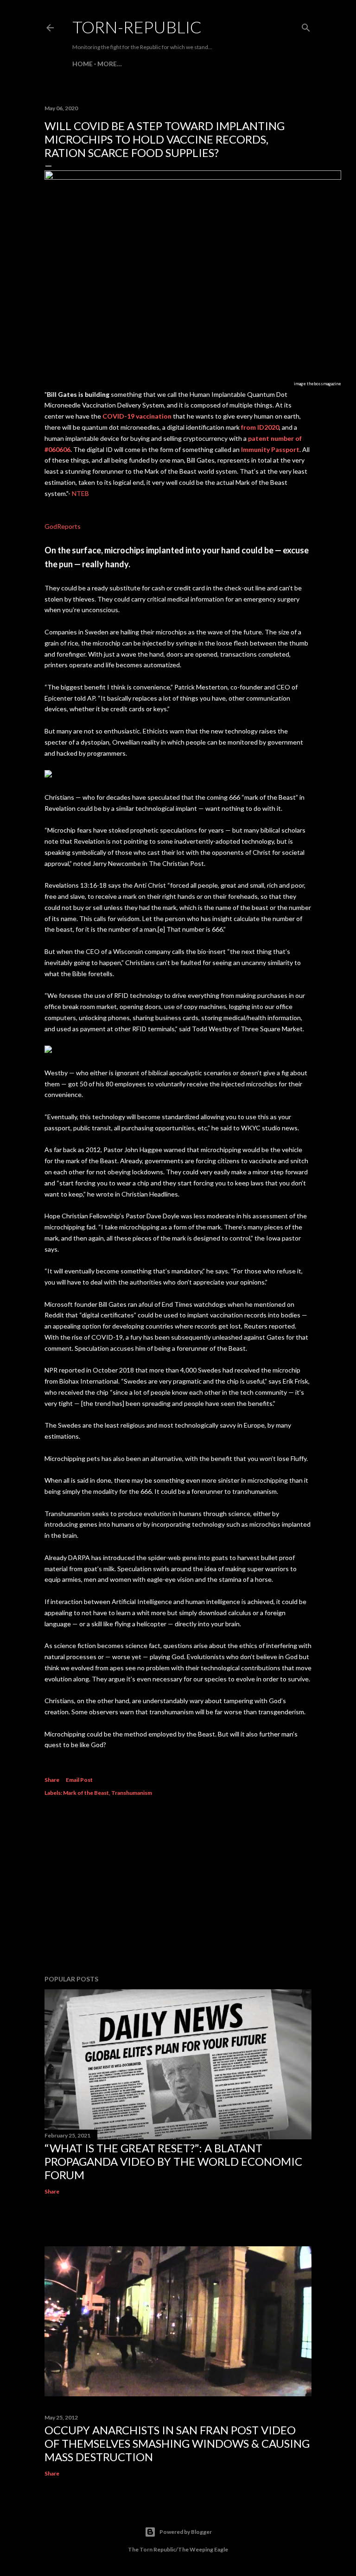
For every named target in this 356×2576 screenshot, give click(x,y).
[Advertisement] (178, 1887)
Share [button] (52, 1780)
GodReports (63, 526)
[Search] (306, 26)
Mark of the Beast (86, 1793)
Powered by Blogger (186, 2532)
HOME (83, 64)
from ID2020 (260, 427)
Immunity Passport (270, 449)
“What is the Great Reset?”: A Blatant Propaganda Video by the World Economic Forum (173, 2161)
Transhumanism (132, 1793)
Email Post (79, 1780)
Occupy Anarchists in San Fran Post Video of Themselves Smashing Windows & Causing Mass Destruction (177, 2443)
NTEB (80, 493)
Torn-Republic (137, 27)
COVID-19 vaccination (137, 416)
